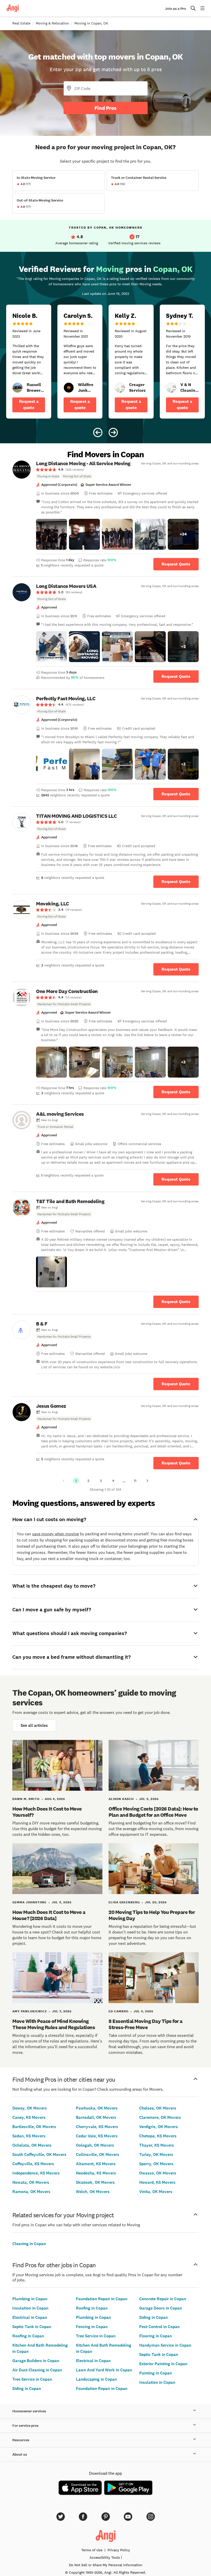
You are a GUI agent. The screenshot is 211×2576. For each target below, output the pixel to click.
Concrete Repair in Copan (163, 2299)
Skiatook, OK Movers (95, 2182)
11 (135, 1481)
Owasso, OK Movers (158, 2173)
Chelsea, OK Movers (158, 2108)
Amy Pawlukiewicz (30, 2011)
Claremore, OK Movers (160, 2117)
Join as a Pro (175, 9)
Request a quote (29, 405)
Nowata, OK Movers (31, 2182)
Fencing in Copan (92, 2327)
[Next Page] (147, 1481)
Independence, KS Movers (36, 2173)
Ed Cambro (118, 2011)
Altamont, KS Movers (96, 2164)
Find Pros (105, 108)
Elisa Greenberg (124, 1902)
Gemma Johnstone (29, 1902)
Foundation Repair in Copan (102, 2299)
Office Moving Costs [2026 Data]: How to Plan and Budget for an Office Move (153, 1812)
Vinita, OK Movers (156, 2192)
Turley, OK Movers (156, 2154)
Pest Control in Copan (159, 2327)
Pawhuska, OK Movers (97, 2108)
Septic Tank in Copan (32, 2327)
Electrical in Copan (30, 2317)
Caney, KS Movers (29, 2117)
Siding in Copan (27, 2389)
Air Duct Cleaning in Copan (37, 2370)
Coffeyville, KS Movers (33, 2164)
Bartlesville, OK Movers (34, 2127)
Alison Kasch (121, 1799)
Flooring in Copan (156, 2336)
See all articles (34, 1725)
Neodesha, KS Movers (96, 2173)
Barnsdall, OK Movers (96, 2117)
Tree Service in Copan (32, 2379)
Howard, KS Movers (157, 2182)
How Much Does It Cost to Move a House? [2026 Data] (49, 1915)
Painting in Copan (156, 2373)
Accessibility (105, 2557)
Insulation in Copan (30, 2308)
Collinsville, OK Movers (98, 2154)
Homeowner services (29, 2411)
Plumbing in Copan (30, 2299)
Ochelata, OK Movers (32, 2145)
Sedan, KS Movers (29, 2136)
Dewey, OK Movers (30, 2108)
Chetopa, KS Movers (158, 2136)
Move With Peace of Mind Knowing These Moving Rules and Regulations (54, 2024)
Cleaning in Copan (29, 2244)
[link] (17, 388)
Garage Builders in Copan (36, 2361)
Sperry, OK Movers (156, 2164)
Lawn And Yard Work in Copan (104, 2370)
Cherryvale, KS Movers (97, 2127)
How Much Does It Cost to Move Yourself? (47, 1812)
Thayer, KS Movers (157, 2145)
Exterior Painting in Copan (163, 2364)
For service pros (25, 2426)
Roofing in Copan (28, 2336)
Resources (21, 2440)
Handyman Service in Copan (165, 2345)
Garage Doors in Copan (161, 2308)
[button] (51, 534)
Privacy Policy (119, 2550)
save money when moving (55, 1534)
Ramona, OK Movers (31, 2192)
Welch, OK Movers (93, 2192)
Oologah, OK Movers (95, 2145)
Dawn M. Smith (26, 1799)
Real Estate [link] (21, 23)
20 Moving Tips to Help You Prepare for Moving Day (152, 1915)
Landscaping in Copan (96, 2379)
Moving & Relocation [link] (52, 23)
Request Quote (176, 564)
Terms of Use (92, 2550)
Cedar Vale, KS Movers (97, 2136)
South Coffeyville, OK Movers (39, 2154)
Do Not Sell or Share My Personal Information (106, 2565)
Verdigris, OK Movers (159, 2127)
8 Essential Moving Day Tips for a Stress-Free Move (146, 2024)
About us (20, 2454)
